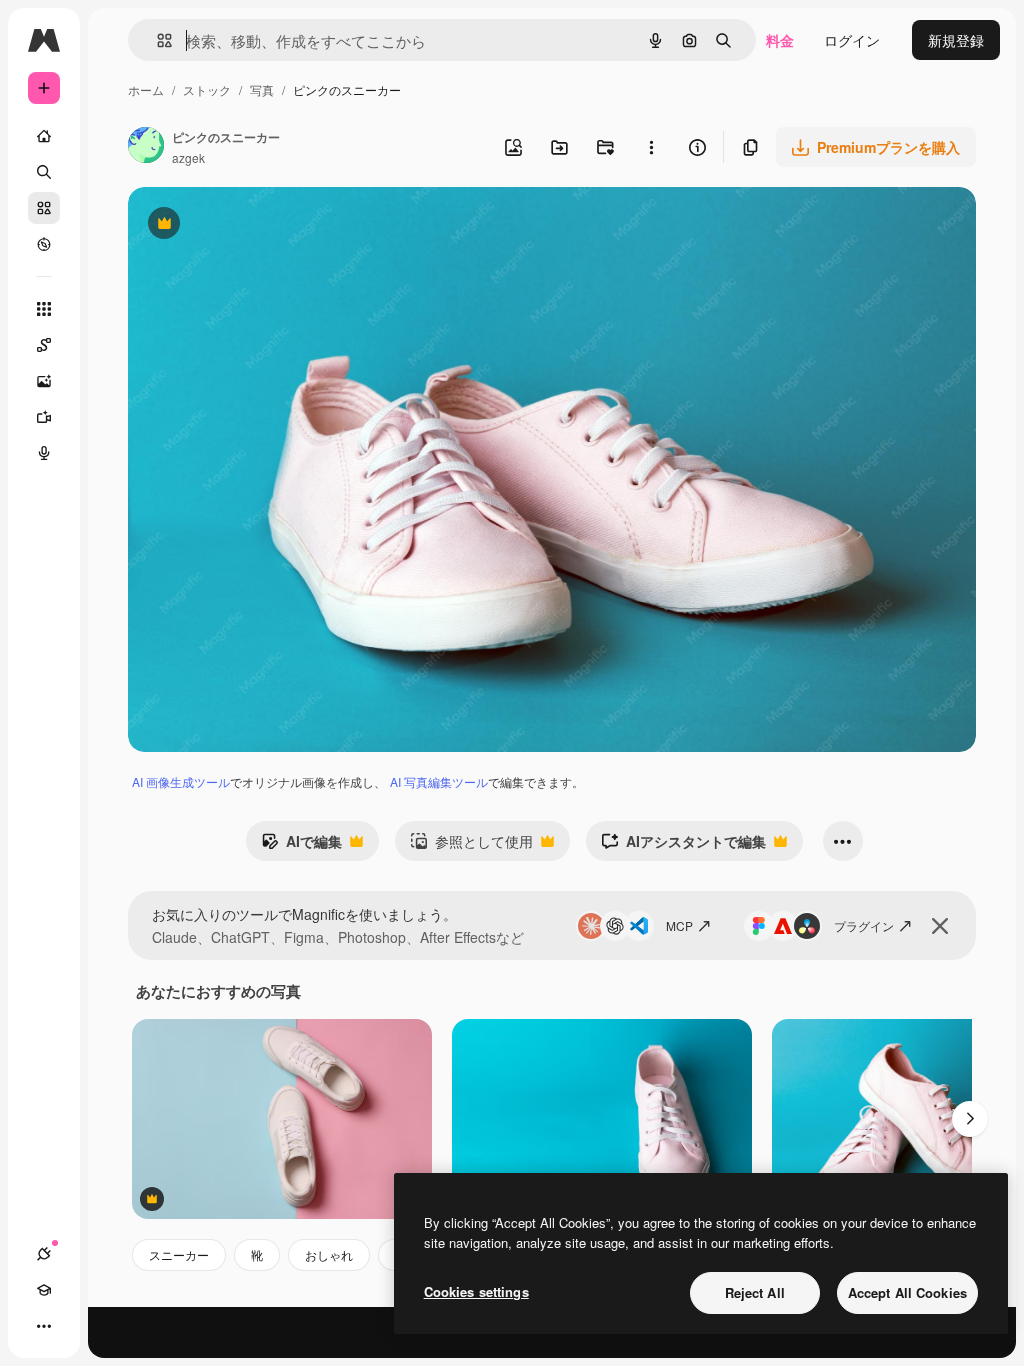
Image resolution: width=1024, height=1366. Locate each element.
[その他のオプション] (651, 147)
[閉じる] (940, 926)
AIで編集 (301, 846)
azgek (188, 157)
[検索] (44, 172)
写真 (262, 89)
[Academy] (44, 1290)
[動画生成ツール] (44, 417)
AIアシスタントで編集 (683, 846)
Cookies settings (476, 1291)
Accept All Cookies (907, 1292)
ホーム (146, 89)
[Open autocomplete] (156, 40)
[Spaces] (44, 345)
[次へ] (970, 1119)
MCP (679, 925)
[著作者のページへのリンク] (146, 147)
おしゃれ (329, 1254)
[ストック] (44, 208)
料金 (780, 40)
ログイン (852, 40)
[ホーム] (44, 136)
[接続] (44, 1254)
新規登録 (956, 40)
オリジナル (265, 225)
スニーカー (179, 1254)
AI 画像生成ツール (181, 781)
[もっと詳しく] (44, 244)
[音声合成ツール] (44, 453)
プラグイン (864, 925)
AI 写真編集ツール (439, 781)
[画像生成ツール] (44, 381)
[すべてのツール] (44, 309)
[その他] (44, 1326)
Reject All (755, 1292)
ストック (207, 89)
